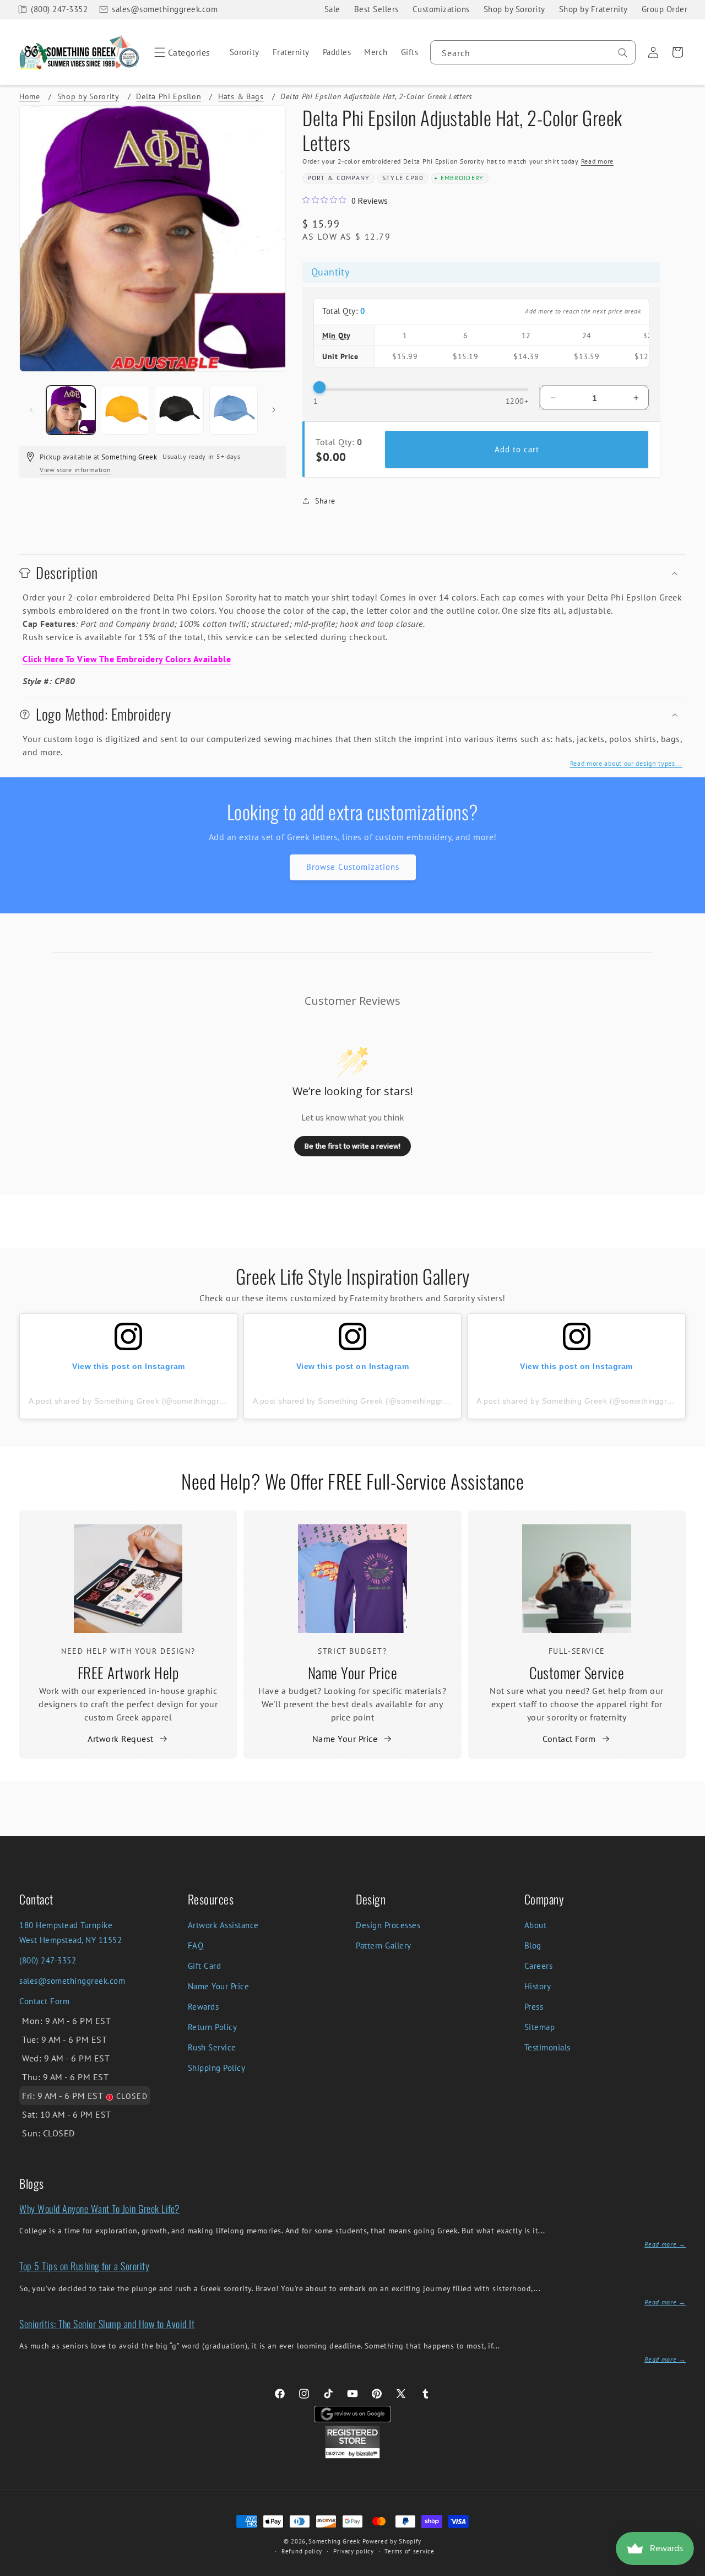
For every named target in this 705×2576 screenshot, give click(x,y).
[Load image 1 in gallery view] (71, 410)
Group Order (665, 9)
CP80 (415, 178)
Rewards (204, 2007)
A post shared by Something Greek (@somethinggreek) (132, 1401)
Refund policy (302, 2551)
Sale (332, 9)
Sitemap (540, 2027)
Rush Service (212, 2047)
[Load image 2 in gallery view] (125, 410)
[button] (180, 52)
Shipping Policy (217, 2068)
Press (534, 2007)
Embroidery (462, 178)
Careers (539, 1966)
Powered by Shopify (392, 2541)
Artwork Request (121, 1739)
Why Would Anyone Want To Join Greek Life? (100, 2209)
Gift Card (205, 1966)
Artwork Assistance (223, 1925)
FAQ (196, 1945)
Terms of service (409, 2551)
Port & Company (339, 178)
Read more (597, 162)
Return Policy (213, 2027)
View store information (75, 470)
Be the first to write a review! (352, 1146)
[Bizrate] (690, 2570)
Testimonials (547, 2047)
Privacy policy (354, 2551)
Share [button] (325, 501)
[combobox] (533, 52)
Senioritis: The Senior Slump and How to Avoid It (107, 2324)
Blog (533, 1945)
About (536, 1925)
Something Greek (334, 2541)
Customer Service (577, 1673)
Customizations (441, 9)
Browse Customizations (353, 867)
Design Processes (388, 1925)
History (538, 1986)
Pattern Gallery (384, 1945)
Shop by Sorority (514, 9)
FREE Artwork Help (128, 1673)
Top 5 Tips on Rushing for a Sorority (84, 2266)
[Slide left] (31, 410)
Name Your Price (353, 1673)
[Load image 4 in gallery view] (234, 410)
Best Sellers (376, 9)
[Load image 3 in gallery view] (179, 410)
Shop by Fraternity (593, 9)
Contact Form (569, 1739)
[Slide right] (274, 410)
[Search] (623, 53)
